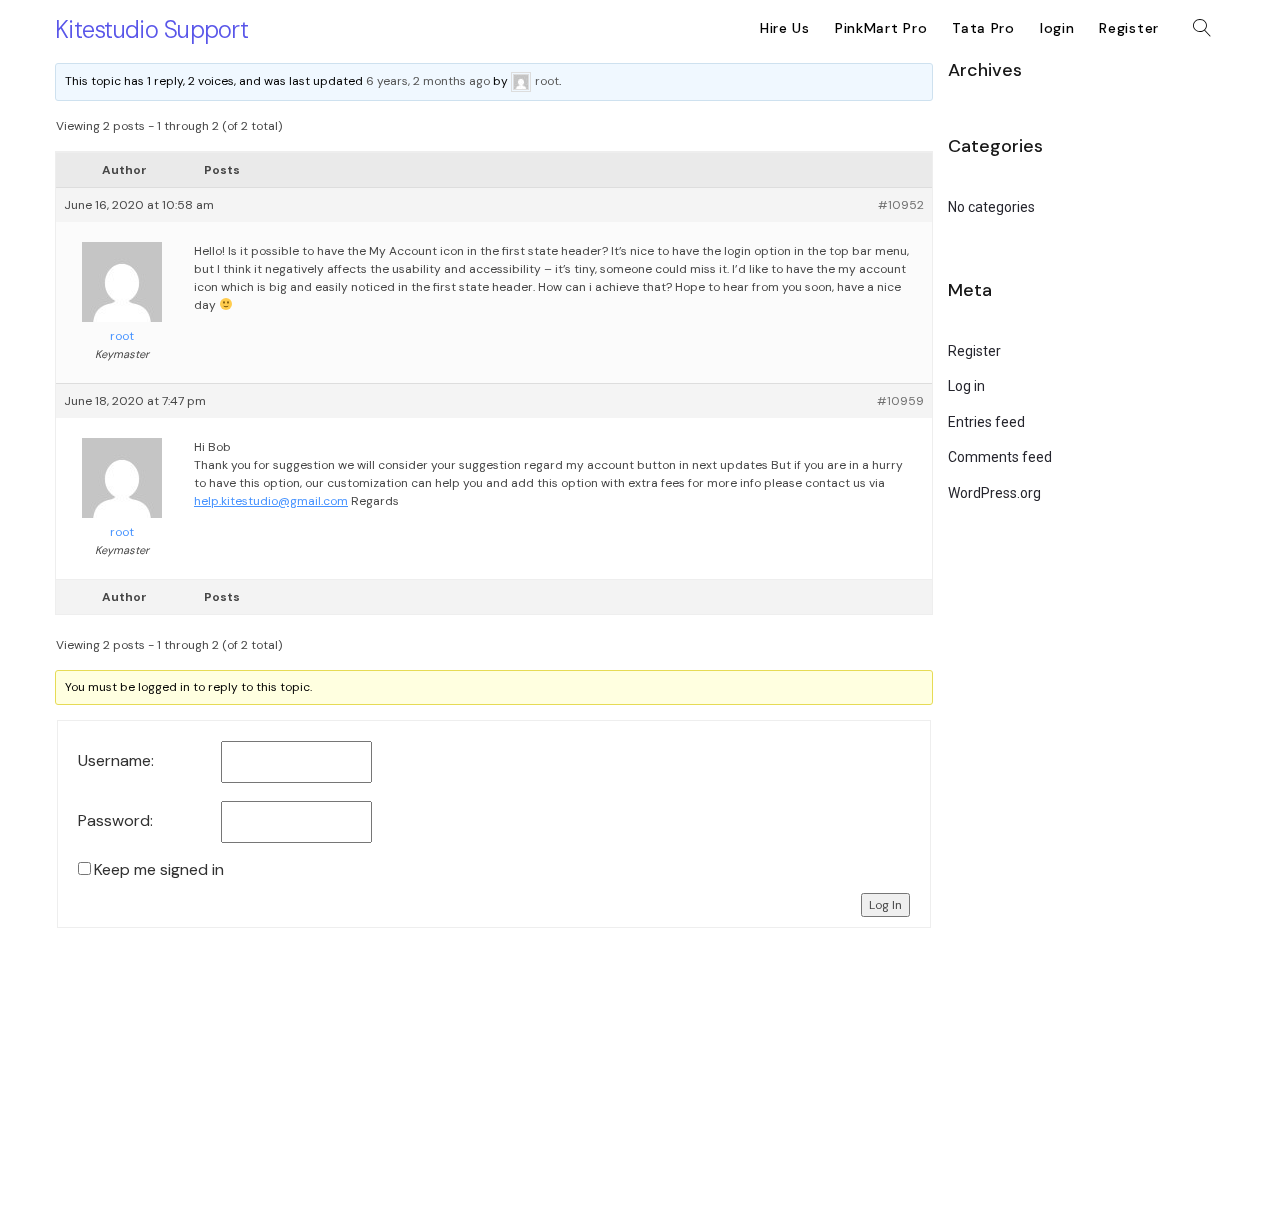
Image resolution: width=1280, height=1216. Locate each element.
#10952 (901, 205)
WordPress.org (994, 493)
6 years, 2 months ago (428, 81)
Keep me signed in (159, 870)
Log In (885, 905)
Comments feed (1000, 457)
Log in (966, 386)
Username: (116, 761)
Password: (115, 821)
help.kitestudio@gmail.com (271, 501)
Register (974, 351)
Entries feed (986, 422)
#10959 (900, 401)
